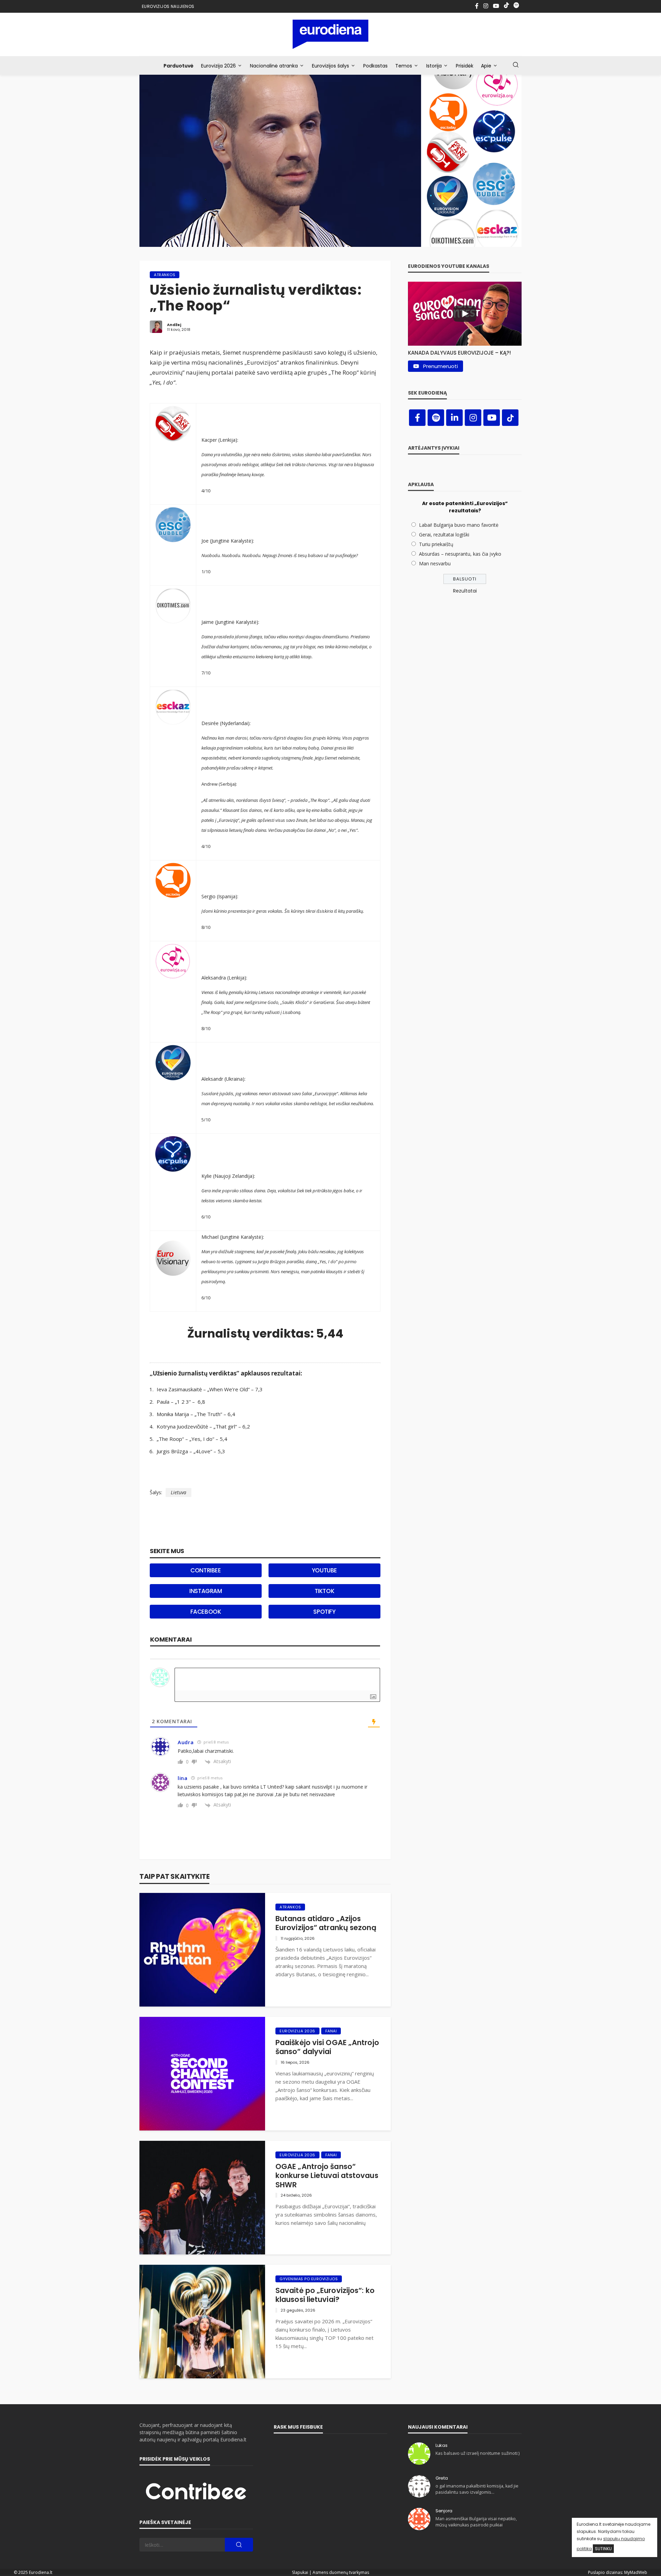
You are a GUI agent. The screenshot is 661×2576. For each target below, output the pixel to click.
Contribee (206, 1570)
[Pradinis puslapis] (331, 34)
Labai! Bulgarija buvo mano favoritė (459, 525)
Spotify (324, 1612)
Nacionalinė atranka (274, 66)
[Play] (465, 314)
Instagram (206, 1591)
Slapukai (300, 2572)
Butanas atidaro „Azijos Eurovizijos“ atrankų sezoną (326, 1923)
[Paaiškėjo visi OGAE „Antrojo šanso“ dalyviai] (202, 2074)
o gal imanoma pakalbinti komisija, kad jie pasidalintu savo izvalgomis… (477, 2489)
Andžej (174, 325)
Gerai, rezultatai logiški (444, 535)
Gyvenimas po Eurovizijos (309, 2279)
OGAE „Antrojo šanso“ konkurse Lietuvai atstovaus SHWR (327, 2176)
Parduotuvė (179, 66)
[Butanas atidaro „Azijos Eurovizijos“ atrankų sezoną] (202, 1950)
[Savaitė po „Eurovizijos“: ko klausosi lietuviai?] (202, 2322)
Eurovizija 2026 (218, 66)
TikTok (325, 1591)
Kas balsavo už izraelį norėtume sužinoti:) (478, 2453)
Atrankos (165, 275)
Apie (486, 66)
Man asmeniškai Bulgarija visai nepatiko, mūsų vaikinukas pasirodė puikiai (476, 2522)
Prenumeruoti (440, 366)
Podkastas (375, 66)
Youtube (324, 1570)
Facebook (206, 1612)
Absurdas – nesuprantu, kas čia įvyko (460, 554)
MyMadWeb (636, 2572)
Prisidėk (465, 66)
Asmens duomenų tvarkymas (341, 2572)
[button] (465, 351)
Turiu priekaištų (436, 544)
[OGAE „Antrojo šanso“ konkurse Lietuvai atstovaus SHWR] (202, 2198)
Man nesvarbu (435, 563)
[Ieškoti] (516, 65)
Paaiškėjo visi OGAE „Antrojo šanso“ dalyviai (327, 2047)
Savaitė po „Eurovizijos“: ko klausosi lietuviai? (325, 2295)
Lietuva (179, 1492)
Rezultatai (465, 591)
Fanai (331, 2031)
